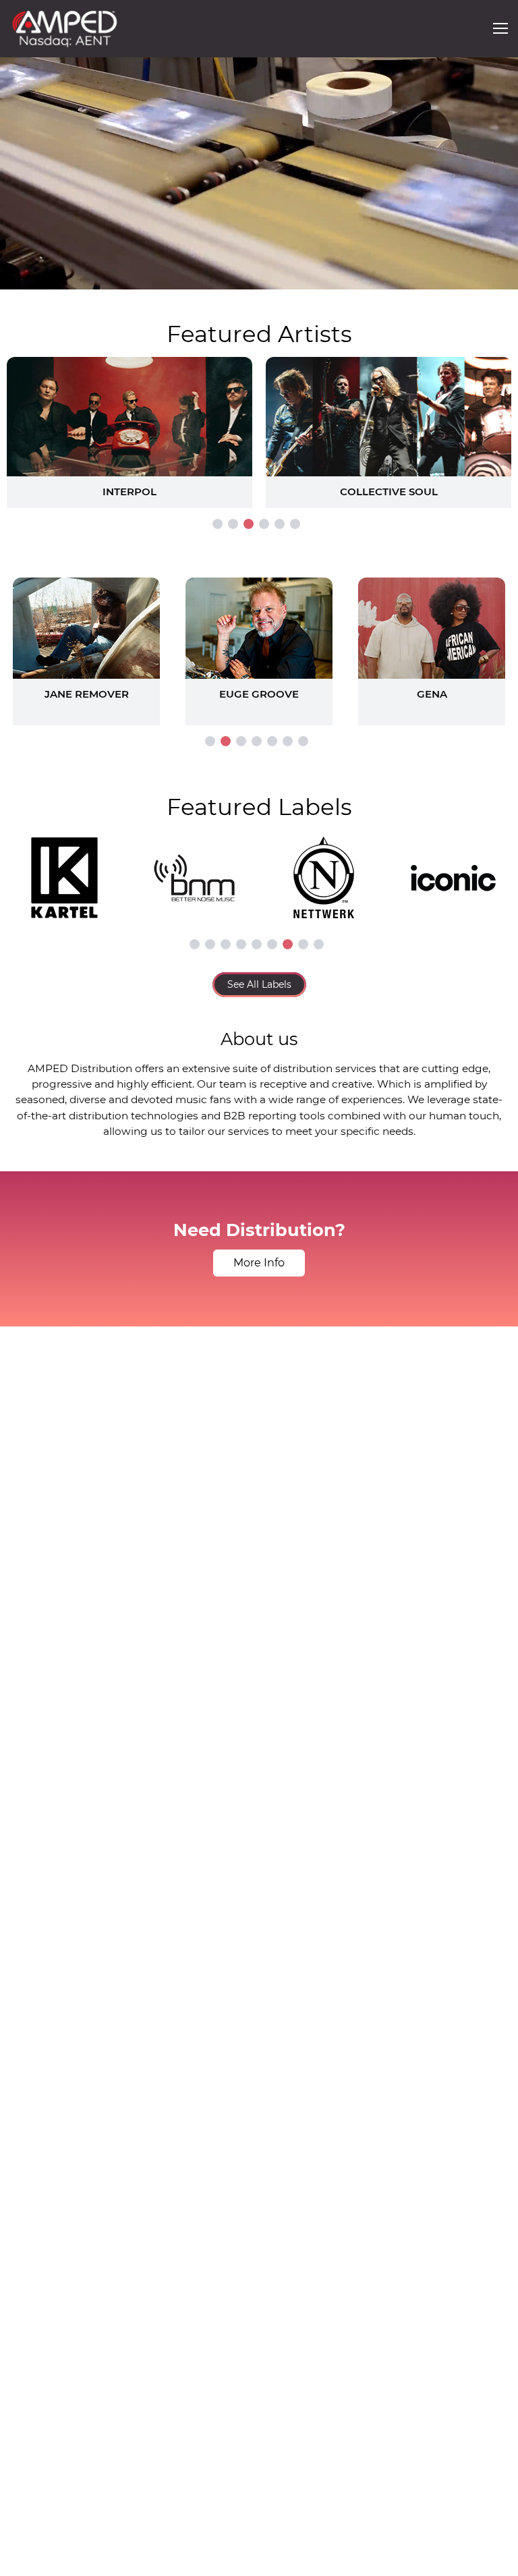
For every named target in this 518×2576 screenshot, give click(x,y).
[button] (500, 28)
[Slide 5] (280, 524)
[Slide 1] (218, 524)
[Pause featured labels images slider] (259, 870)
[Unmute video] (494, 277)
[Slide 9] (319, 944)
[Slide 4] (264, 524)
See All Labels (259, 984)
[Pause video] (24, 277)
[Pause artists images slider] (259, 644)
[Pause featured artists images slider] (259, 416)
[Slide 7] (303, 741)
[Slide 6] (295, 524)
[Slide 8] (303, 944)
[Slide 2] (233, 524)
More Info (259, 1263)
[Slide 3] (249, 524)
